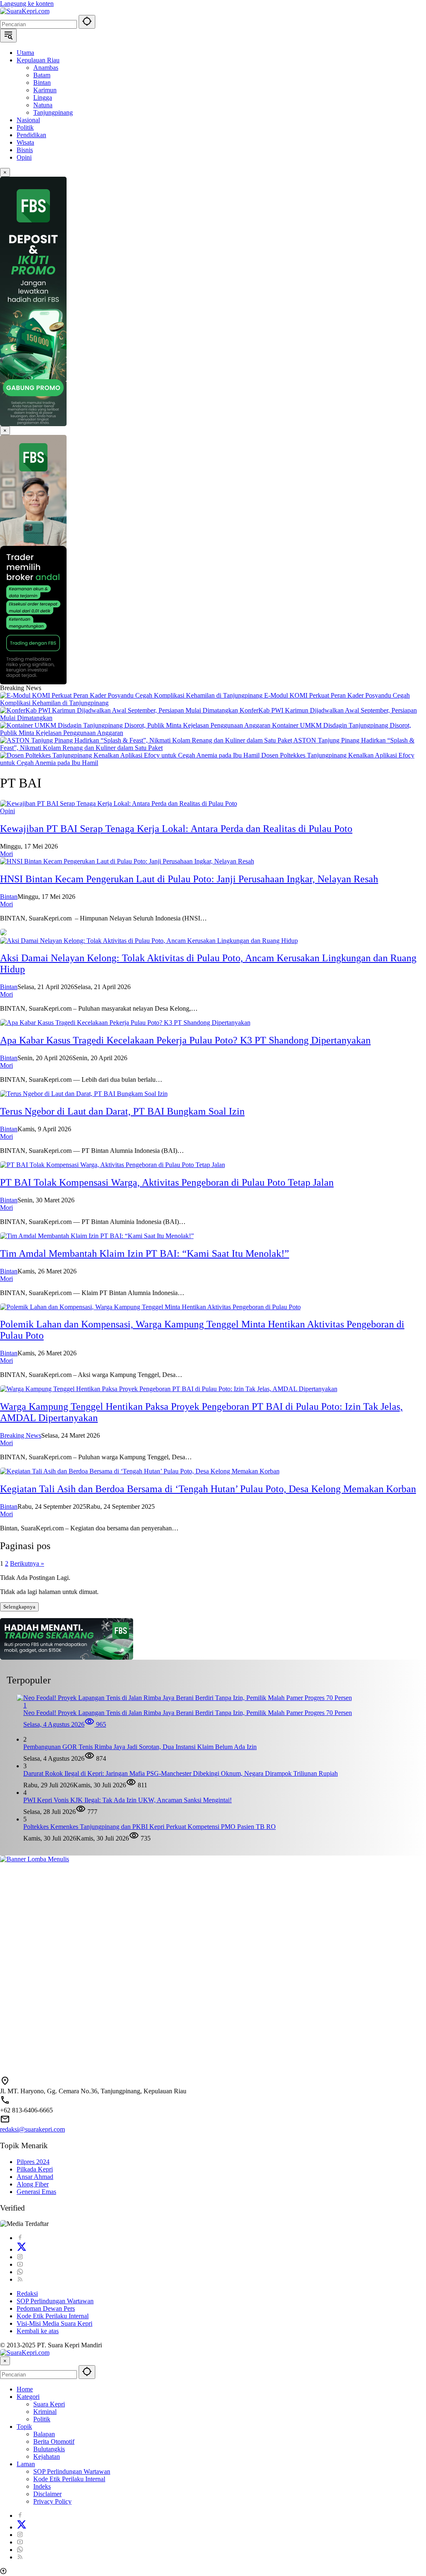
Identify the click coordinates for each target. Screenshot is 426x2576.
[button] (87, 22)
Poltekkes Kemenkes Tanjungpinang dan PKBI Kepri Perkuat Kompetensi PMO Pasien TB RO (150, 1827)
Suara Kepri (49, 2404)
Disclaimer (47, 2494)
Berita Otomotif (54, 2442)
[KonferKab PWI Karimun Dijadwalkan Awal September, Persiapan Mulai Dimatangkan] (120, 710)
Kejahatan (47, 2456)
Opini (7, 811)
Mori (6, 854)
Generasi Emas (36, 2192)
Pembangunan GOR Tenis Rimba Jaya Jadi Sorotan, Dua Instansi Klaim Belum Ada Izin (140, 1747)
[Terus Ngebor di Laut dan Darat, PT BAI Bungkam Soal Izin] (84, 1094)
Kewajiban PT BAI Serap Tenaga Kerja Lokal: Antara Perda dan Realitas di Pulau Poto (176, 829)
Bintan (9, 897)
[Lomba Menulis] (213, 1962)
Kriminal (45, 2412)
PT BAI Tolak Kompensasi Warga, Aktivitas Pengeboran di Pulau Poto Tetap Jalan (167, 1182)
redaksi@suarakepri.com (32, 2129)
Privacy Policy (52, 2501)
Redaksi (27, 2293)
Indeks (42, 2486)
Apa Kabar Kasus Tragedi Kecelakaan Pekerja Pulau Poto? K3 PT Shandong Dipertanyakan (185, 1040)
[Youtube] (20, 2264)
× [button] (5, 2361)
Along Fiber (33, 2184)
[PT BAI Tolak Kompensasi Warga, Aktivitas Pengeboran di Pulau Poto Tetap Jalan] (113, 1165)
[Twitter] (22, 2249)
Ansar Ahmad (35, 2177)
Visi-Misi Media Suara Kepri (54, 2323)
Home (25, 2389)
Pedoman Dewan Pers (46, 2308)
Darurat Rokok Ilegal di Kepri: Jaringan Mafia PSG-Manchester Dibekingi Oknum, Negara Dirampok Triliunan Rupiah (181, 1773)
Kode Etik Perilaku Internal (53, 2316)
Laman (26, 2464)
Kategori (28, 2397)
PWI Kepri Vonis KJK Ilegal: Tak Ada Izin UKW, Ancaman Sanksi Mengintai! (128, 1800)
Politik (42, 2419)
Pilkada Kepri (35, 2169)
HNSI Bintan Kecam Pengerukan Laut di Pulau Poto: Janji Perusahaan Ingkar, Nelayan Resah (189, 879)
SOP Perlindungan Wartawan (55, 2301)
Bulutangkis (49, 2449)
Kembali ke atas (38, 2331)
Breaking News (21, 1435)
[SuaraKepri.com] (25, 11)
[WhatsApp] (20, 2272)
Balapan (44, 2434)
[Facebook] (20, 2238)
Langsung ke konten (27, 4)
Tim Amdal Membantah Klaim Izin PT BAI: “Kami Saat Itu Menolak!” (145, 1253)
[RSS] (20, 2279)
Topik (24, 2427)
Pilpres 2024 (33, 2162)
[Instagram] (20, 2257)
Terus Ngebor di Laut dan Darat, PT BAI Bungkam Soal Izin (122, 1111)
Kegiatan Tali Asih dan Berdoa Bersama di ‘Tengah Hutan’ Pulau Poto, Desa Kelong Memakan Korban (208, 1489)
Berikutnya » (27, 1563)
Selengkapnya (19, 1607)
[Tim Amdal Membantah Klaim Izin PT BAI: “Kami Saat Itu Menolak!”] (97, 1236)
